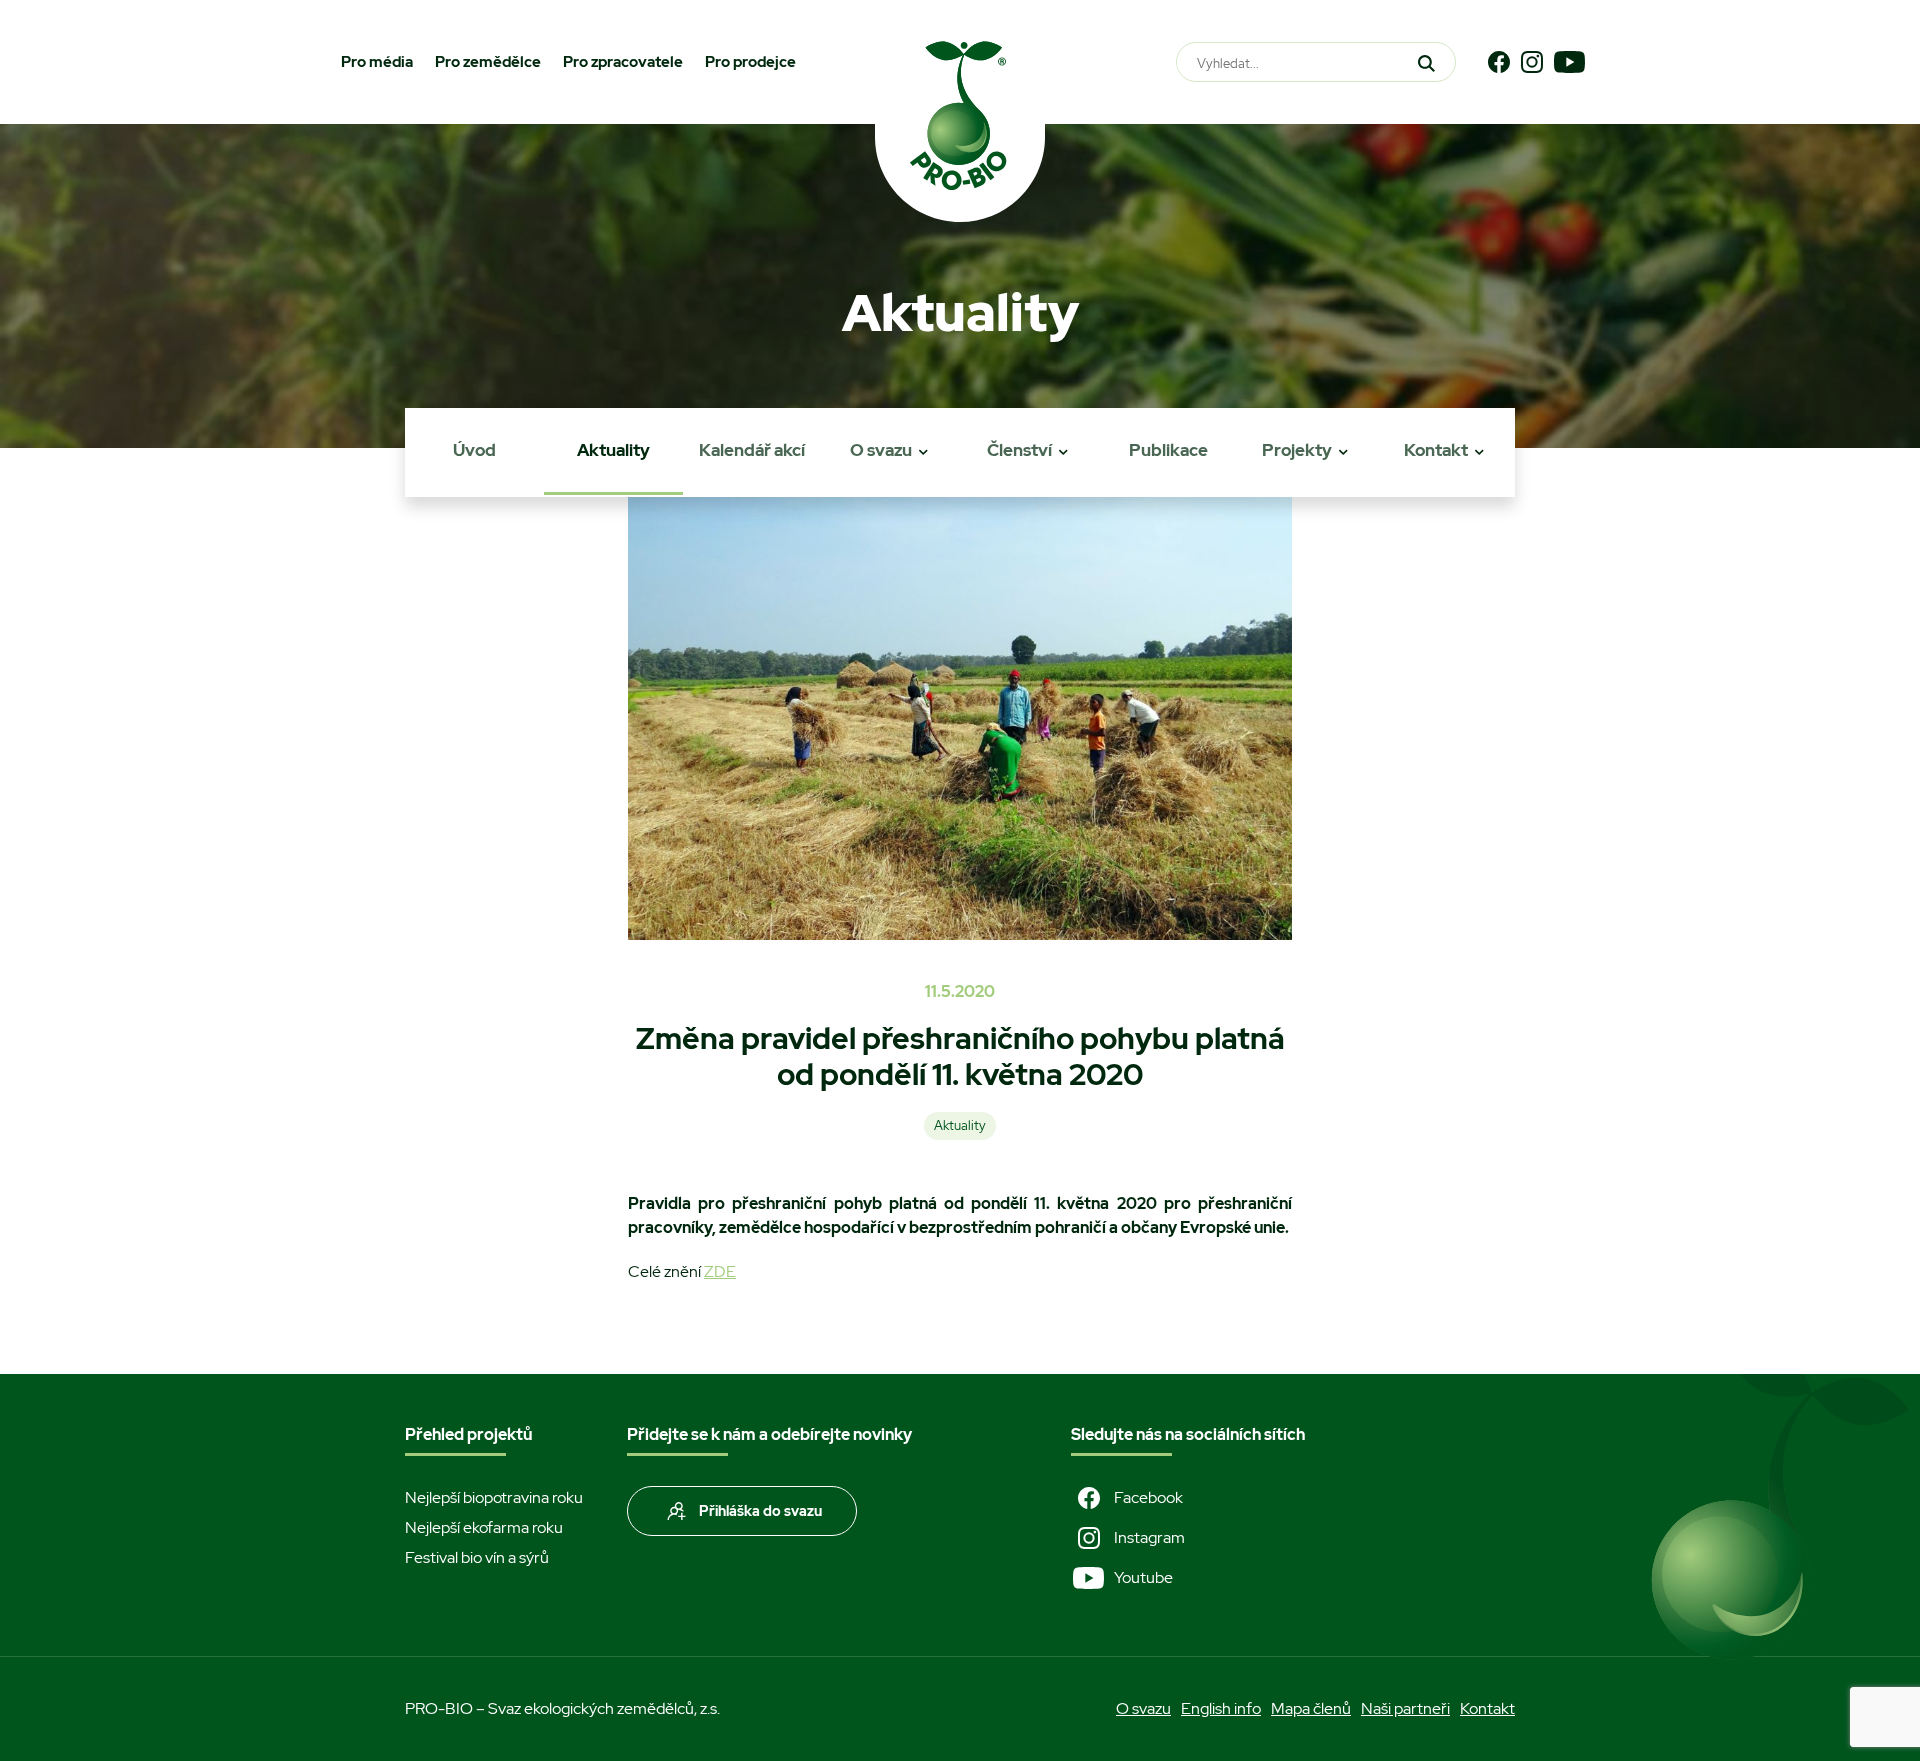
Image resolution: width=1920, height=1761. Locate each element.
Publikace (1168, 450)
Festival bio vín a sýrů (477, 1557)
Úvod (474, 450)
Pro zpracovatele (623, 62)
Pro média (377, 62)
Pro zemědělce (488, 62)
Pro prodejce (750, 62)
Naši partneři (1405, 1708)
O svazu (881, 450)
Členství (1019, 450)
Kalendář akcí (752, 450)
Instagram (1149, 1537)
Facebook (1148, 1497)
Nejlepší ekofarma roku (484, 1527)
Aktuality (613, 450)
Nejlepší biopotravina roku (494, 1497)
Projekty (1297, 450)
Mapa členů (1311, 1708)
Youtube (1143, 1577)
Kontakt (1436, 450)
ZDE (720, 1271)
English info (1221, 1708)
